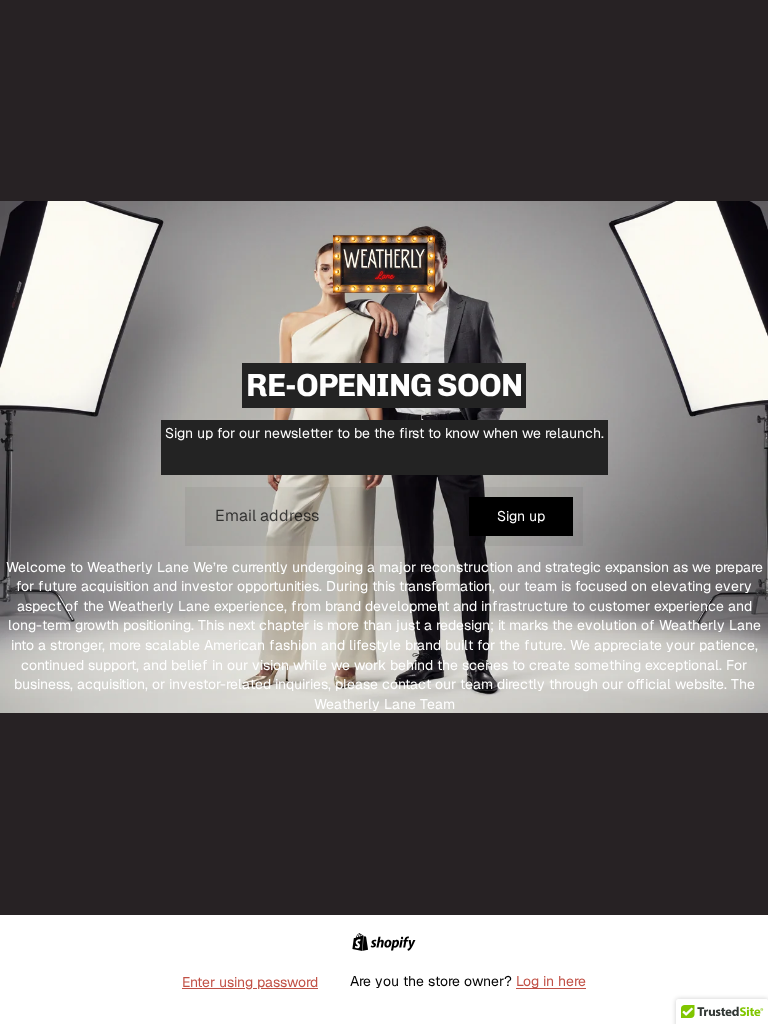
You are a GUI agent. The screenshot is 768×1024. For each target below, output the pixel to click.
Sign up (521, 516)
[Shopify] (383, 942)
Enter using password (250, 982)
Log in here (551, 981)
